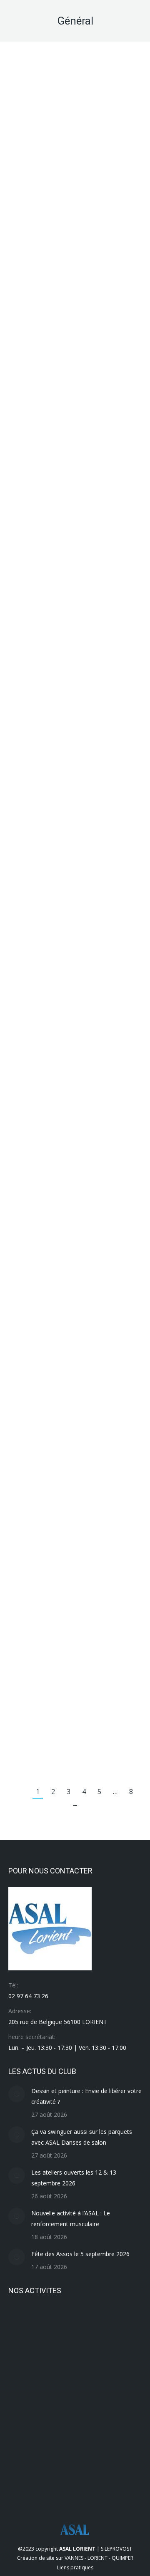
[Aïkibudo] (56, 2483)
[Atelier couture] (24, 2483)
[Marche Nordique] (24, 2387)
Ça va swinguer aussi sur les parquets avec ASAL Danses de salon (82, 2137)
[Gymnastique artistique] (24, 2419)
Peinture (114, 1738)
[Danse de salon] (89, 2451)
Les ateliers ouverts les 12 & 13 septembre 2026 (74, 2178)
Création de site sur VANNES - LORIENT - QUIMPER (75, 2558)
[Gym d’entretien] (89, 2419)
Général (22, 195)
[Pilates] (56, 2355)
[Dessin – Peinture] (56, 2451)
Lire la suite (28, 210)
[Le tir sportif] (56, 2387)
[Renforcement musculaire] (121, 2323)
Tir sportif (91, 634)
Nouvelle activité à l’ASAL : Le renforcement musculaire (71, 2218)
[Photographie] (89, 2355)
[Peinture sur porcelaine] (121, 2355)
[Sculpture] (89, 2323)
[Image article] (17, 2094)
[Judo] (89, 2387)
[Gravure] (121, 2419)
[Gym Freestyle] (56, 2419)
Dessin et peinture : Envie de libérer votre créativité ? (86, 2096)
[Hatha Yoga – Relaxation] (121, 2387)
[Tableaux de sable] (56, 2323)
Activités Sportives (34, 634)
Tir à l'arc (90, 1424)
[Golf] (24, 2451)
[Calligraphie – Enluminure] (121, 2451)
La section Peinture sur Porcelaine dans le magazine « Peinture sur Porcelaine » (72, 1712)
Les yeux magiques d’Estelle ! (73, 1268)
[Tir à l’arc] (24, 2323)
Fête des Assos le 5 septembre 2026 (80, 2254)
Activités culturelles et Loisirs (46, 1738)
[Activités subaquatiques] (89, 2483)
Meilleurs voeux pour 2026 (67, 470)
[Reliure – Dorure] (24, 2355)
